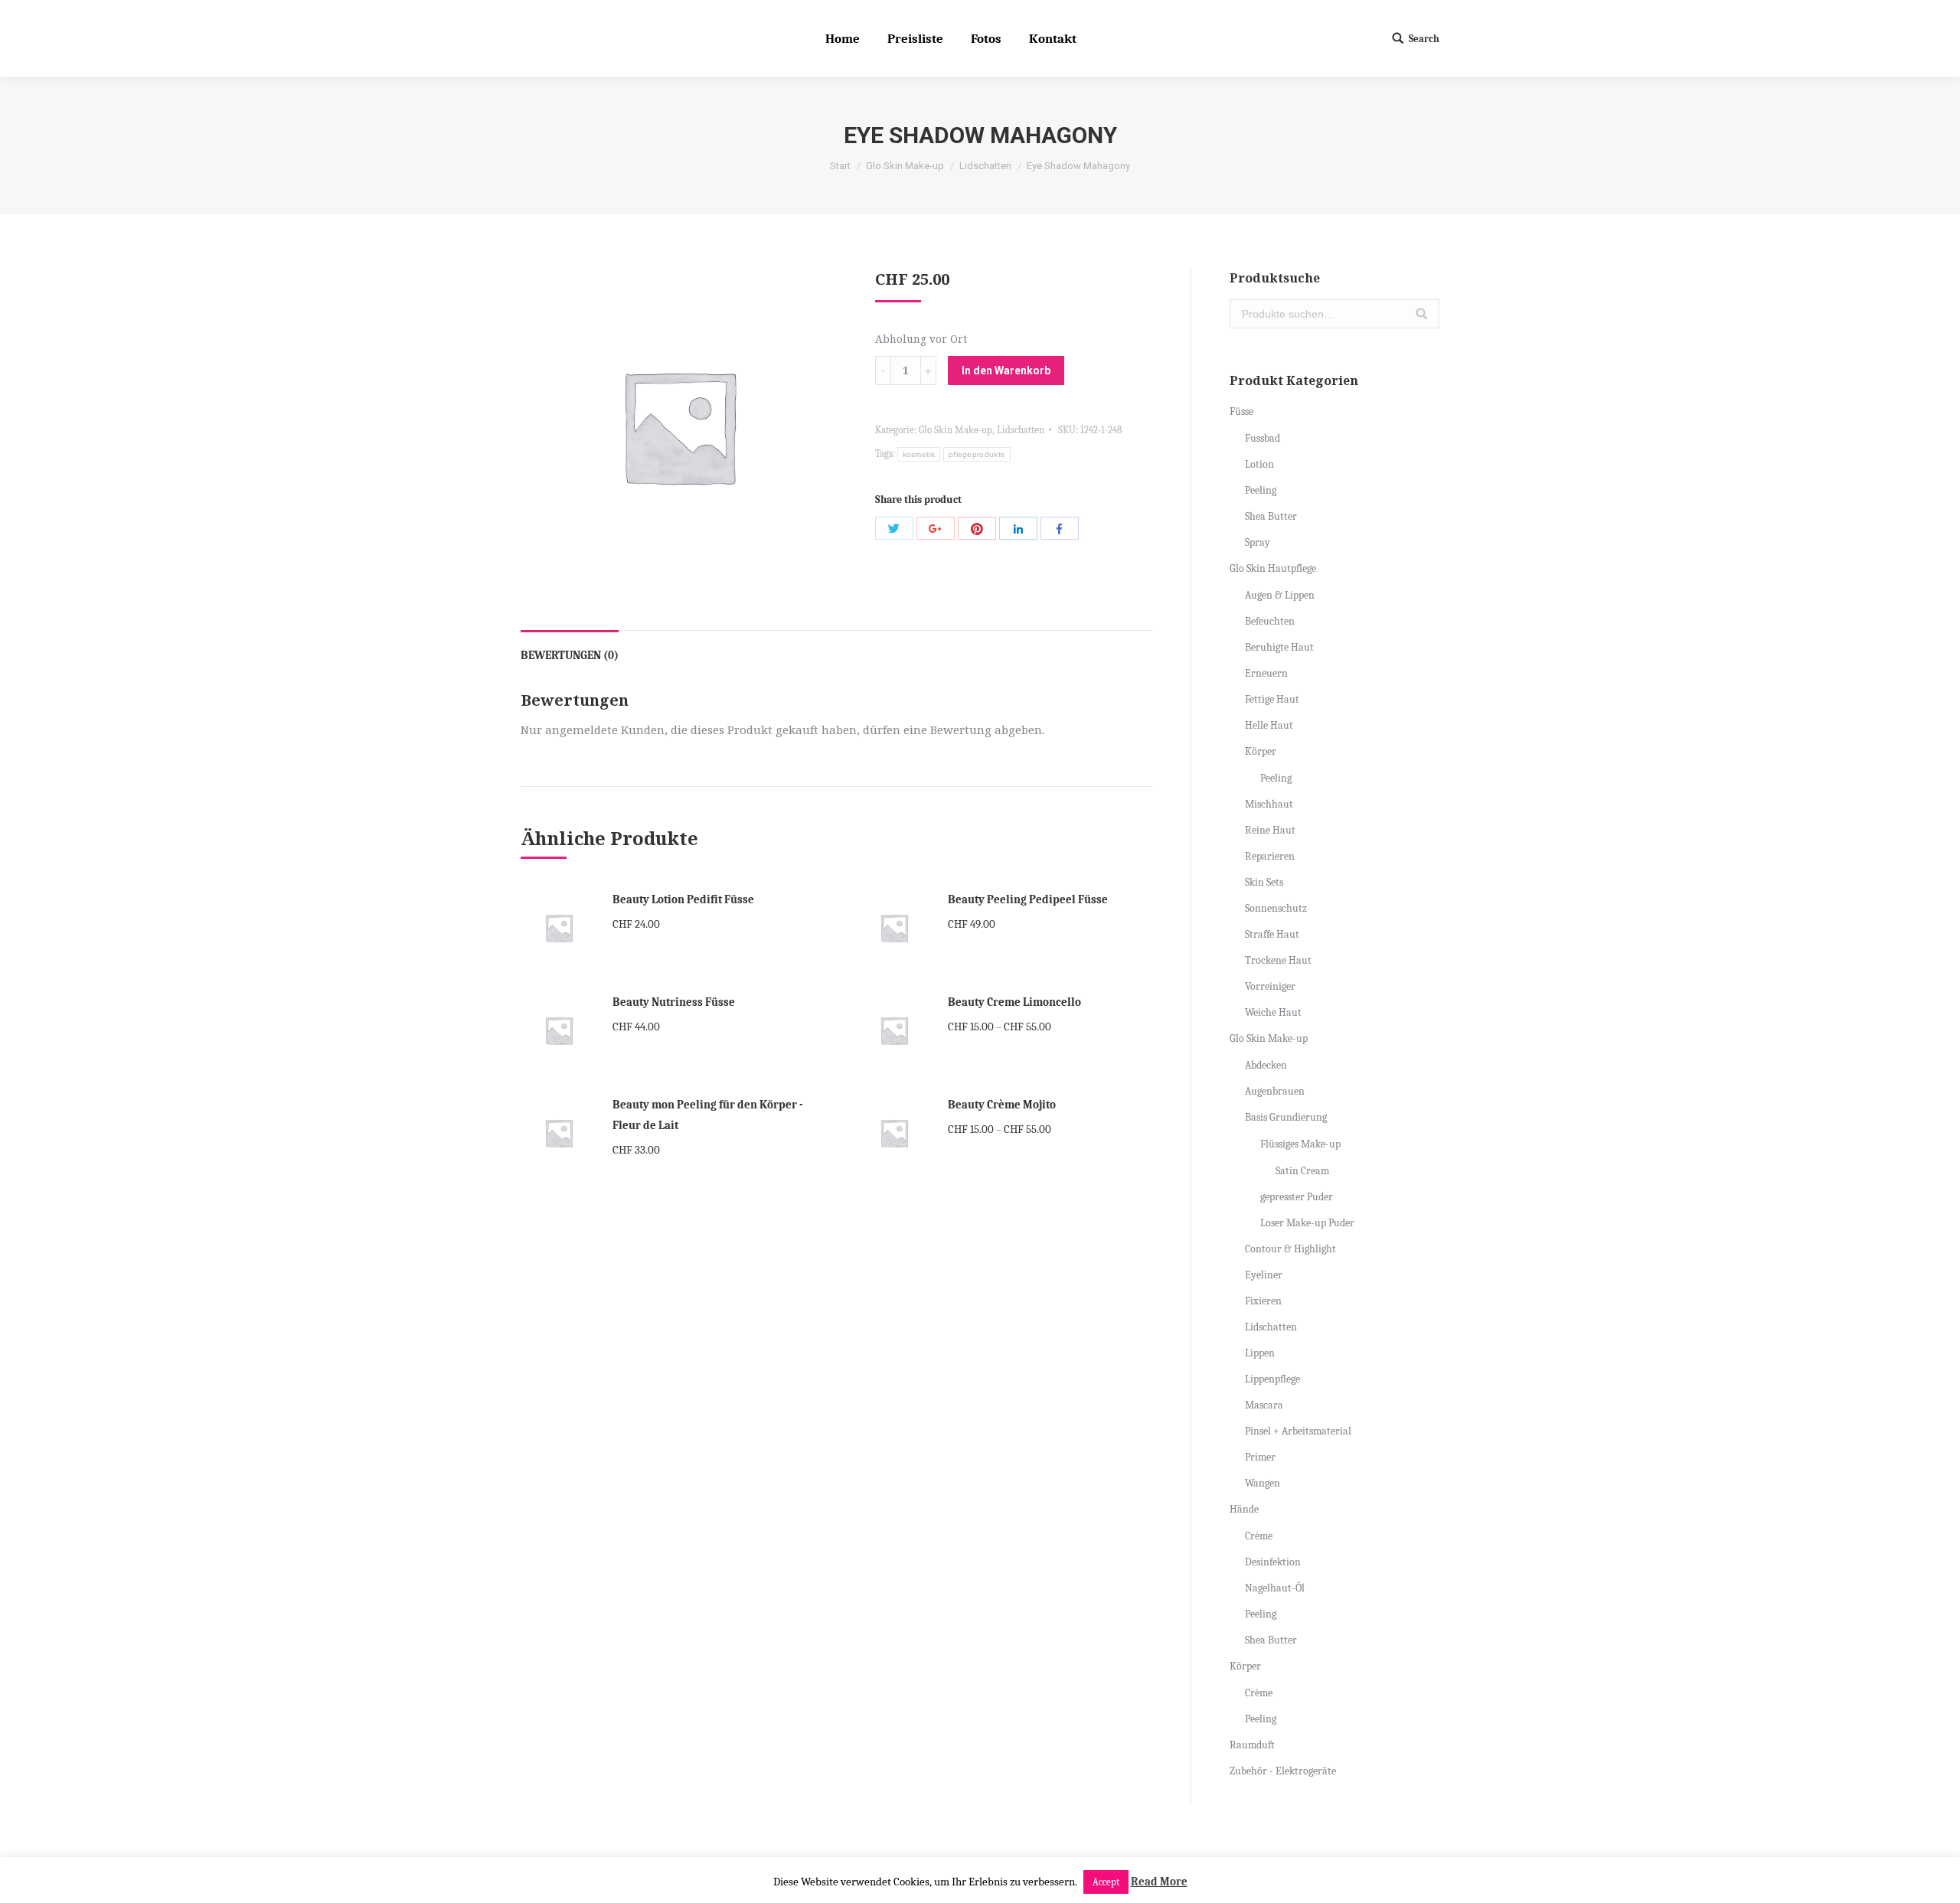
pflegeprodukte (977, 454)
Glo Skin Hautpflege (1273, 568)
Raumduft (1252, 1745)
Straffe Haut (1272, 934)
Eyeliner (1264, 1275)
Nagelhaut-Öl (1275, 1588)
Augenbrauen (1275, 1091)
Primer (1260, 1457)
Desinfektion (1273, 1562)
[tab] (570, 648)
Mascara (1264, 1405)
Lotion (1259, 464)
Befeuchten (1270, 621)
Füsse (1241, 411)
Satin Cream (1302, 1171)
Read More (1159, 1882)
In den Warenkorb (1006, 370)
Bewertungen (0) (570, 655)
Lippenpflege (1272, 1379)
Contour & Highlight (1290, 1249)
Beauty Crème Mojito (1002, 1105)
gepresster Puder (1297, 1197)
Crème (1259, 1536)
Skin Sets (1264, 882)
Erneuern (1266, 673)
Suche (1422, 314)
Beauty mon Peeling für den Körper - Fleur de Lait (708, 1115)
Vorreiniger (1270, 986)
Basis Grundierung (1286, 1117)
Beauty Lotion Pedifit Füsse (683, 899)
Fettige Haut (1272, 699)
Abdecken (1266, 1065)
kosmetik (919, 454)
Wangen (1263, 1483)
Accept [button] (1106, 1882)
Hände (1244, 1509)
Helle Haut (1269, 725)
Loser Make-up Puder (1307, 1223)
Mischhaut (1269, 804)
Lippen (1260, 1353)
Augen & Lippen (1280, 595)
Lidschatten (985, 166)
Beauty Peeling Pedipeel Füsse (1028, 899)
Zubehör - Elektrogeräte (1283, 1771)
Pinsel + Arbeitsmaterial (1298, 1431)
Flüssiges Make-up (1300, 1144)
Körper (1261, 751)
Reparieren (1270, 856)
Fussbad (1263, 438)
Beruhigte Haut (1279, 647)
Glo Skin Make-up (905, 166)
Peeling (1261, 490)
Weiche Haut (1273, 1012)
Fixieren (1263, 1301)
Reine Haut (1270, 830)
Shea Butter (1271, 516)
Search (1424, 39)
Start (840, 166)
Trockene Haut (1278, 960)
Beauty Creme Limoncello (1014, 1002)
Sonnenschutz (1276, 908)
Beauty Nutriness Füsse (674, 1002)
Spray (1258, 542)
